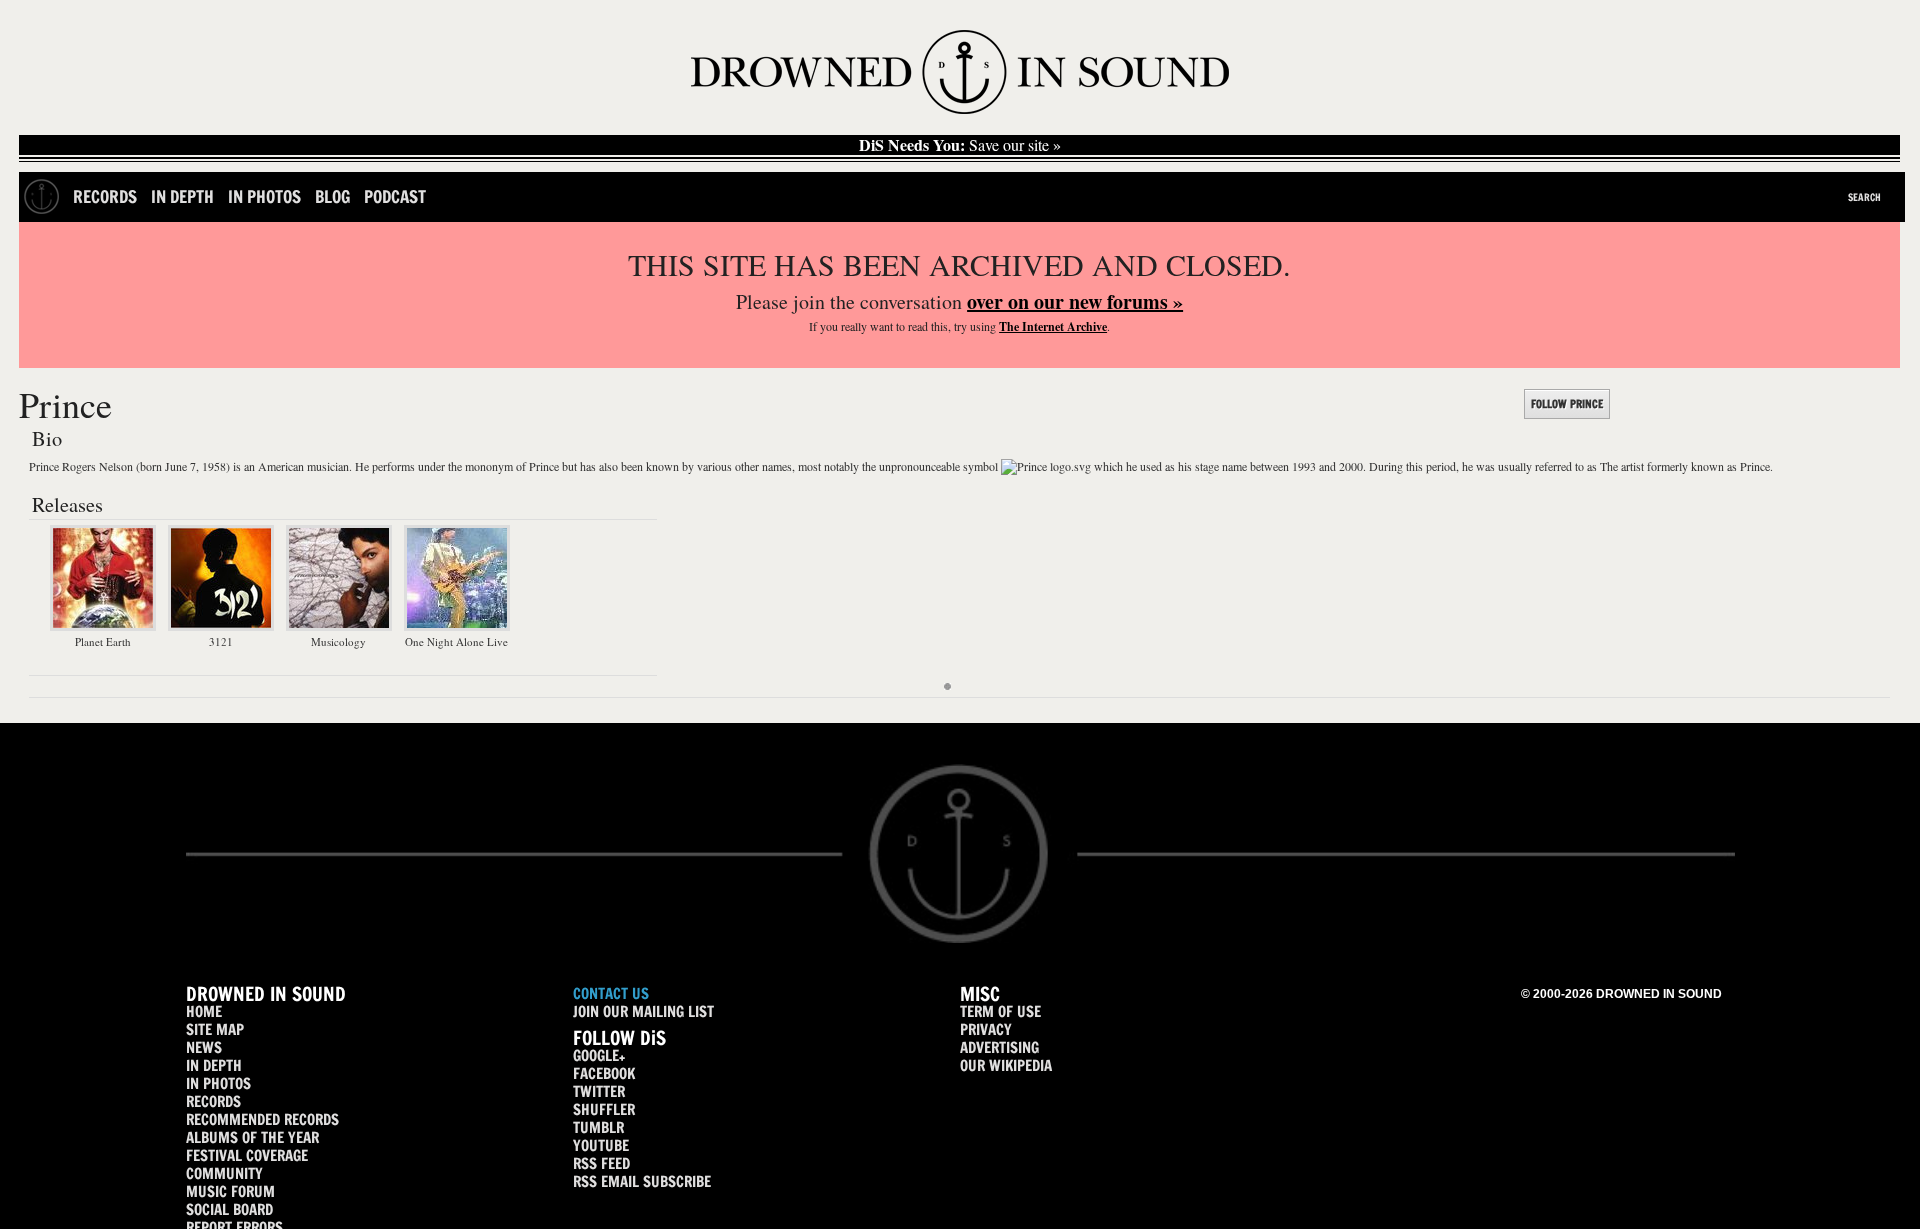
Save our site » (960, 145)
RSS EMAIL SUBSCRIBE (642, 1181)
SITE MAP (215, 1029)
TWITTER (599, 1091)
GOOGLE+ (599, 1055)
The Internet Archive (1053, 326)
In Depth (182, 196)
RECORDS (213, 1101)
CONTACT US (611, 993)
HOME (204, 1011)
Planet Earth (103, 641)
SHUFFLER (604, 1109)
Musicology (338, 641)
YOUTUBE (601, 1145)
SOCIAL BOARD (229, 1209)
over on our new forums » (1075, 301)
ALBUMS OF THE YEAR (252, 1137)
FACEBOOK (604, 1073)
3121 (221, 641)
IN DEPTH (214, 1065)
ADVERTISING (999, 1047)
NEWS (204, 1047)
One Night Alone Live (456, 641)
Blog (332, 196)
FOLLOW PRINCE (1567, 404)
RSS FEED (601, 1163)
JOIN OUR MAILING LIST (643, 1011)
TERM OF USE (1000, 1011)
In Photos (264, 196)
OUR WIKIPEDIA (1006, 1065)
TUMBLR (598, 1127)
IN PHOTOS (218, 1083)
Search (1864, 197)
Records (105, 196)
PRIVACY (986, 1029)
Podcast (395, 196)
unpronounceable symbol (938, 466)
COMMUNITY (224, 1173)
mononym (489, 466)
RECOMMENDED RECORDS (262, 1119)
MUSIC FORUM (230, 1191)
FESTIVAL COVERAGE (247, 1155)
